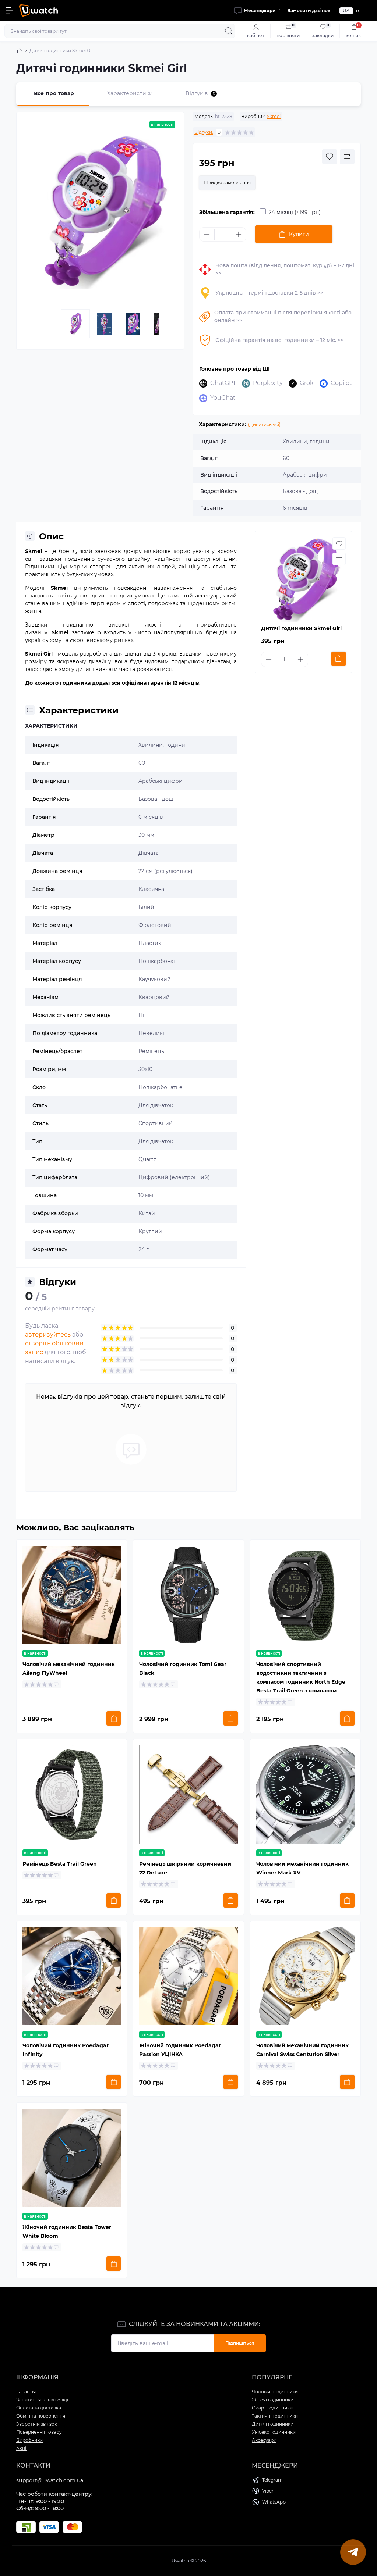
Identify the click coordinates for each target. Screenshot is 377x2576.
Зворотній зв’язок (37, 2424)
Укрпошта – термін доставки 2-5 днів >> (269, 293)
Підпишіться (240, 2343)
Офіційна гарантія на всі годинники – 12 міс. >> (279, 340)
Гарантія (26, 2392)
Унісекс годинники (274, 2432)
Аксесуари (264, 2440)
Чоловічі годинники (275, 2392)
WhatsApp (274, 2502)
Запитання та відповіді (42, 2400)
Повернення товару (39, 2432)
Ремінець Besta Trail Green (60, 1864)
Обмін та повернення (41, 2416)
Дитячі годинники (273, 2424)
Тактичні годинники (275, 2416)
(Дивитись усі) (264, 424)
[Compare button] (347, 157)
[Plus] (239, 234)
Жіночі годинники (273, 2400)
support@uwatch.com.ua (50, 2480)
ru (358, 10)
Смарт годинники (272, 2408)
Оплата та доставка (39, 2408)
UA (346, 10)
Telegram (272, 2480)
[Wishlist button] (330, 157)
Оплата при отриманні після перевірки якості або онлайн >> (283, 316)
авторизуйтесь (48, 1335)
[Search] (229, 31)
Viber (268, 2491)
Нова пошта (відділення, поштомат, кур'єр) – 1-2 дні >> (285, 269)
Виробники (29, 2440)
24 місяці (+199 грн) (295, 212)
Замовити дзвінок (309, 10)
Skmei (274, 116)
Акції (22, 2448)
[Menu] (10, 11)
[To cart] (339, 659)
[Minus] (207, 234)
